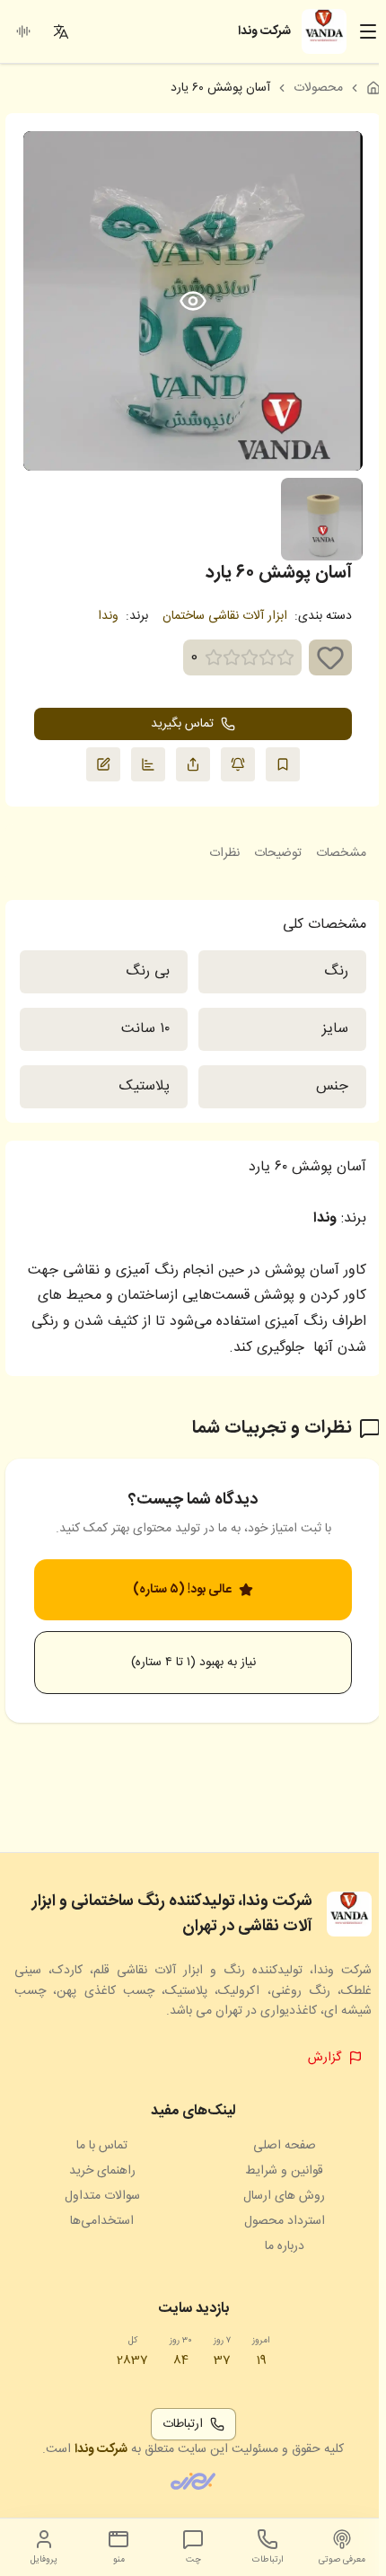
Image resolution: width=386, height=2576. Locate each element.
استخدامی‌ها (102, 2221)
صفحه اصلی (285, 2146)
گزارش (325, 2058)
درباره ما (285, 2246)
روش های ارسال (284, 2196)
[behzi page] (193, 2481)
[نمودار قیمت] (148, 764)
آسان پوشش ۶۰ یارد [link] (220, 88)
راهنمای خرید (102, 2171)
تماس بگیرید (182, 724)
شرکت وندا (101, 2449)
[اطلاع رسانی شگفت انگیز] (238, 764)
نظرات (224, 853)
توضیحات (278, 853)
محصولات (318, 88)
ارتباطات (183, 2424)
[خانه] (373, 88)
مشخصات (341, 853)
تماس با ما (102, 2146)
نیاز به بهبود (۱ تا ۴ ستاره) (193, 1663)
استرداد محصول (285, 2221)
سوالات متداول (102, 2196)
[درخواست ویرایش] (103, 764)
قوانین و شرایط (284, 2171)
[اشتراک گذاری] (193, 764)
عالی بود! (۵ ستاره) (182, 1590)
